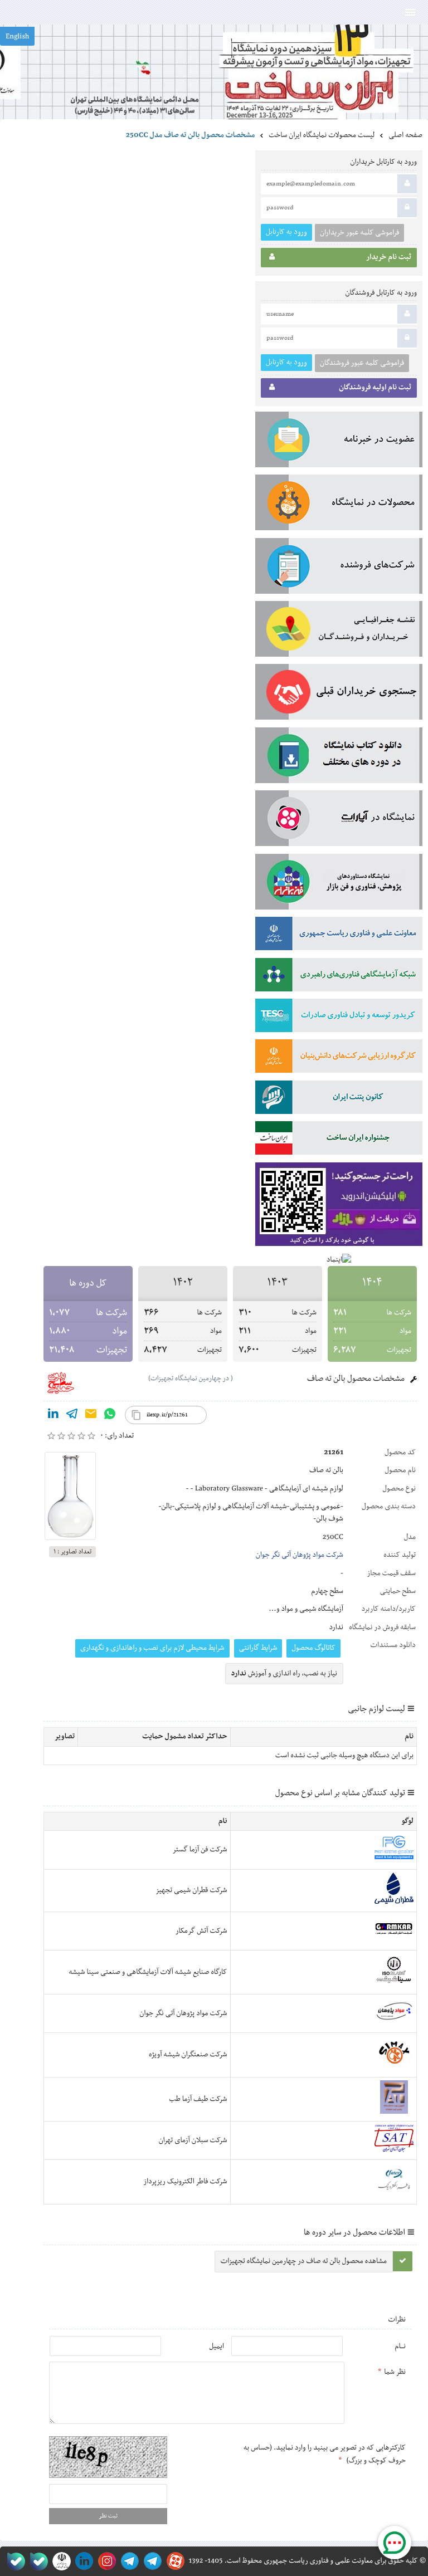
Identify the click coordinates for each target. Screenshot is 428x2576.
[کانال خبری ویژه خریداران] (128, 2561)
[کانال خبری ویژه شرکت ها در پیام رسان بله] (14, 2561)
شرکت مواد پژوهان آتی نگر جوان (300, 1555)
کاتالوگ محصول (313, 1648)
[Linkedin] (53, 1416)
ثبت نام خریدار (389, 257)
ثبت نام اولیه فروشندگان (375, 388)
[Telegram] (72, 1416)
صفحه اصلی (405, 135)
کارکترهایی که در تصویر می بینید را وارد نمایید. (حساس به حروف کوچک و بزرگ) (325, 2454)
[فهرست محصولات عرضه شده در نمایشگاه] (339, 505)
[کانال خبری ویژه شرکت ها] (151, 2561)
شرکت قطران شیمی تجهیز (191, 1890)
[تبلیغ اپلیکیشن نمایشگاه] (339, 1207)
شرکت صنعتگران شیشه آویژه (188, 2055)
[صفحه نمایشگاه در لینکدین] (82, 2561)
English (17, 37)
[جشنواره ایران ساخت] (339, 1140)
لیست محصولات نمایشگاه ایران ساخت (322, 135)
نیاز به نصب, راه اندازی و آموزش (284, 1674)
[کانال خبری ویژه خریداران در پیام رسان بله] (37, 2561)
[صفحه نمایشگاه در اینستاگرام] (105, 2561)
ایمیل (217, 2347)
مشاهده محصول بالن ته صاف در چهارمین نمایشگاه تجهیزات (304, 2261)
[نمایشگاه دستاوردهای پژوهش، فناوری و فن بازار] (339, 884)
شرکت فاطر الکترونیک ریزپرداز (185, 2182)
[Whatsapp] (110, 1416)
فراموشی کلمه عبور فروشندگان (362, 363)
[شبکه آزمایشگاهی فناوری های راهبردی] (339, 977)
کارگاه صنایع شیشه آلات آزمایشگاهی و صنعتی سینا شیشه (148, 1972)
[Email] (91, 1416)
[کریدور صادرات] (339, 1018)
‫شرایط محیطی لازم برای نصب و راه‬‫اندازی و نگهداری (152, 1648)
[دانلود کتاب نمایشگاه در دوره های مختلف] (339, 757)
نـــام (400, 2347)
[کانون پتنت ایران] (339, 1099)
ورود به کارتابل (286, 232)
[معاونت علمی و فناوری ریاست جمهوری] (59, 2561)
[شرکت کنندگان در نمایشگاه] (339, 568)
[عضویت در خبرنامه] (339, 442)
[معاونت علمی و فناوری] (339, 936)
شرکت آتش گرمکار (201, 1931)
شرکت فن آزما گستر (200, 1850)
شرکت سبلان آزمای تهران (193, 2140)
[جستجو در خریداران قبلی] (339, 694)
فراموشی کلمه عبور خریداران (359, 233)
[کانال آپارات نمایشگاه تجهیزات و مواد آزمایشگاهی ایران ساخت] (339, 820)
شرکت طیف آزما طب (198, 2099)
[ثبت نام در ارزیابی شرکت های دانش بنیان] (339, 1058)
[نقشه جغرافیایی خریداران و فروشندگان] (339, 631)
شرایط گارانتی (258, 1648)
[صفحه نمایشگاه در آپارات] (174, 2561)
